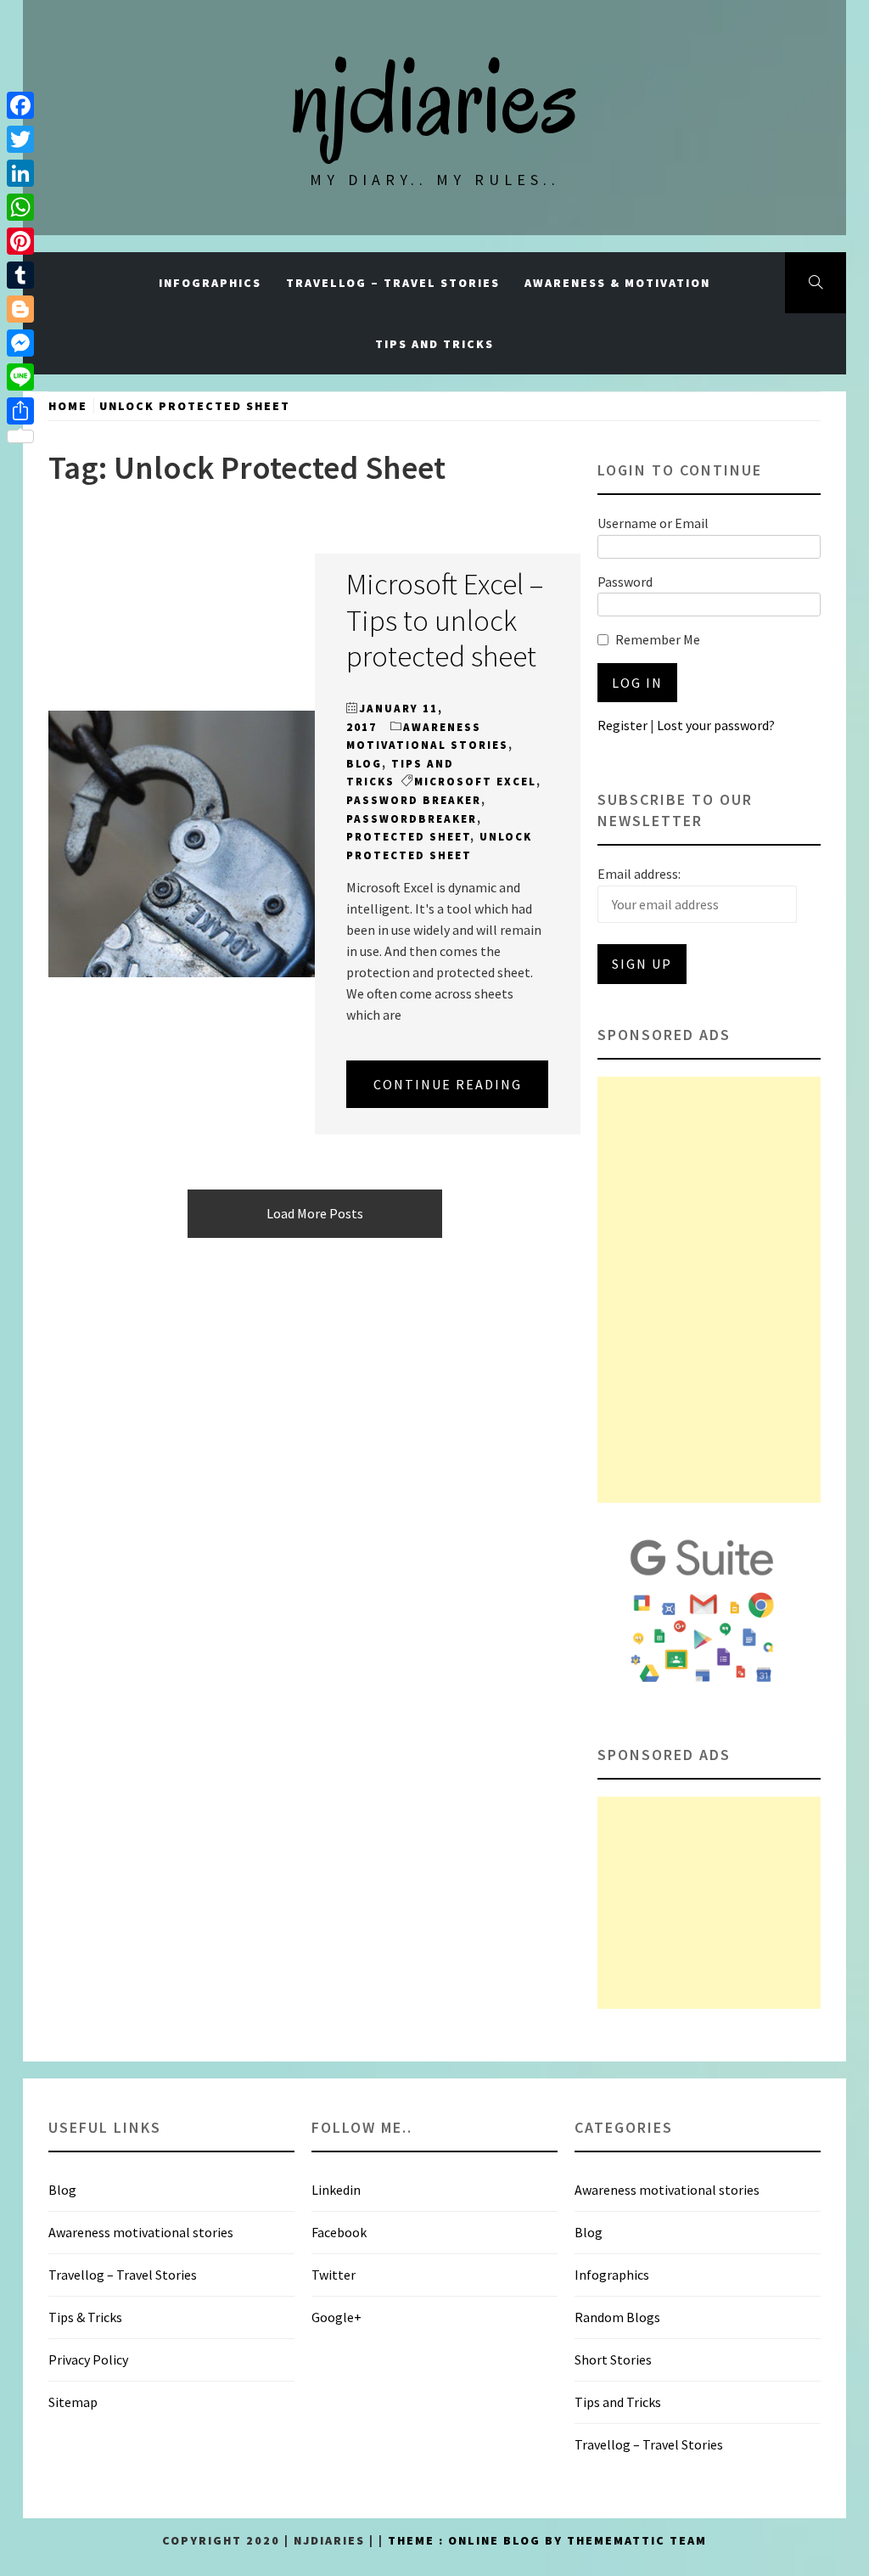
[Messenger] (20, 343)
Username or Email (653, 523)
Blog (364, 764)
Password (625, 582)
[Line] (20, 377)
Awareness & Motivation (617, 283)
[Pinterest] (20, 241)
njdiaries (434, 98)
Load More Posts (315, 1213)
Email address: (639, 874)
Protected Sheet (408, 837)
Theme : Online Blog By (477, 2540)
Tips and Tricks (434, 344)
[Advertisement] (709, 1290)
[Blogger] (20, 309)
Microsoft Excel (475, 782)
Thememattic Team (637, 2540)
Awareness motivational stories (141, 2232)
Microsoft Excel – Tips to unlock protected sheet (445, 619)
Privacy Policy (88, 2359)
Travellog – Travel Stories (393, 283)
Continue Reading (448, 1084)
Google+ (336, 2317)
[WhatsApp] (20, 207)
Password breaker (414, 800)
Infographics (210, 283)
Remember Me (658, 639)
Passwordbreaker (412, 819)
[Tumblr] (20, 275)
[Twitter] (20, 139)
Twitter (334, 2275)
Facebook (339, 2232)
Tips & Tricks (85, 2317)
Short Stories (613, 2359)
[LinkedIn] (20, 173)
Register (622, 725)
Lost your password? (716, 725)
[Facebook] (20, 105)
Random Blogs (617, 2317)
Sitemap (73, 2402)
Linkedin (336, 2190)
